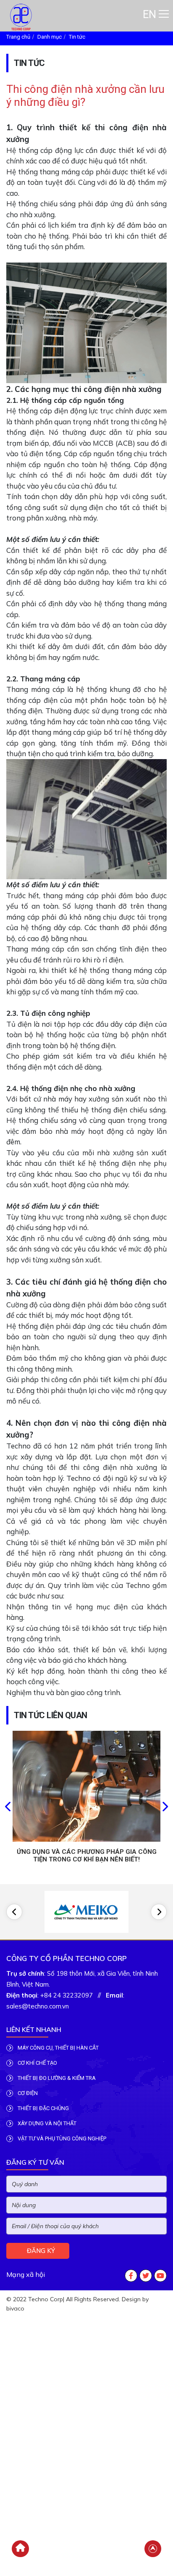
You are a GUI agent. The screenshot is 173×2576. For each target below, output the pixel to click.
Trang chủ (18, 37)
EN (149, 14)
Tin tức (77, 37)
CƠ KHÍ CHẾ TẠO (37, 2063)
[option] (86, 1802)
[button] (8, 1808)
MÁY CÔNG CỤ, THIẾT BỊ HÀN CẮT (58, 2048)
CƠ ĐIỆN (27, 2093)
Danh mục (50, 37)
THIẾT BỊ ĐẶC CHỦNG (43, 2108)
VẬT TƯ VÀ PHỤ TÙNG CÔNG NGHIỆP (61, 2138)
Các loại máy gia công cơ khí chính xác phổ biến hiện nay (86, 1856)
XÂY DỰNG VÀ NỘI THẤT (46, 2123)
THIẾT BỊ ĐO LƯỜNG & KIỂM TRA (56, 2078)
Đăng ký (40, 2251)
